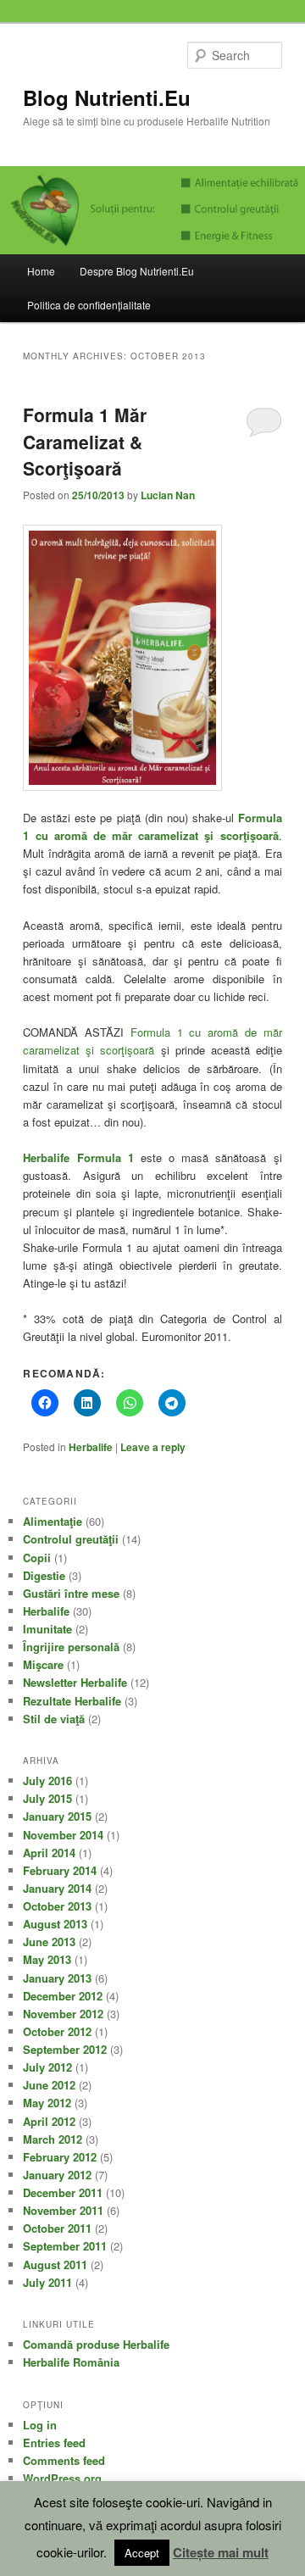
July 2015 (47, 1798)
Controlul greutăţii (71, 1539)
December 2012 (63, 1996)
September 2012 (65, 2049)
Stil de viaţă (54, 1719)
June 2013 (49, 1942)
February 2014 (60, 1870)
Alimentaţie (53, 1521)
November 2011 (63, 2210)
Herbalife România (71, 2362)
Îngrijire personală (71, 1647)
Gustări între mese (71, 1593)
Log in (40, 2425)
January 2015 (57, 1816)
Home (41, 271)
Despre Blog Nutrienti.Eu (137, 271)
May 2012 (47, 2103)
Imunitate (47, 1629)
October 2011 (57, 2228)
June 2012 (49, 2085)
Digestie (44, 1575)
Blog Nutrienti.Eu (107, 97)
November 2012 (63, 2014)
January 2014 (57, 1888)
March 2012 (53, 2139)
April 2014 (49, 1853)
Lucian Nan (168, 495)
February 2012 (60, 2157)
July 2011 (47, 2282)
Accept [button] (142, 2553)
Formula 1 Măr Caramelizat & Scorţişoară (85, 441)
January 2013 (57, 1978)
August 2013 (55, 1924)
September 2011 (65, 2246)
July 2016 (47, 1780)
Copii (37, 1558)
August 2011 (55, 2264)
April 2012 (49, 2121)
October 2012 (57, 2031)
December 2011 (63, 2192)
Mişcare (43, 1664)
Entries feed (54, 2442)
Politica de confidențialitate (89, 305)
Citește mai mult (221, 2552)
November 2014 (63, 1835)
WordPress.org (62, 2478)
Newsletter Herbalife (75, 1682)
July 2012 (47, 2067)
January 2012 (57, 2175)
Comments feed (64, 2460)
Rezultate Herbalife (72, 1701)
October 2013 (57, 1906)
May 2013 (47, 1959)
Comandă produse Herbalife (96, 2344)
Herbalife (91, 1447)
